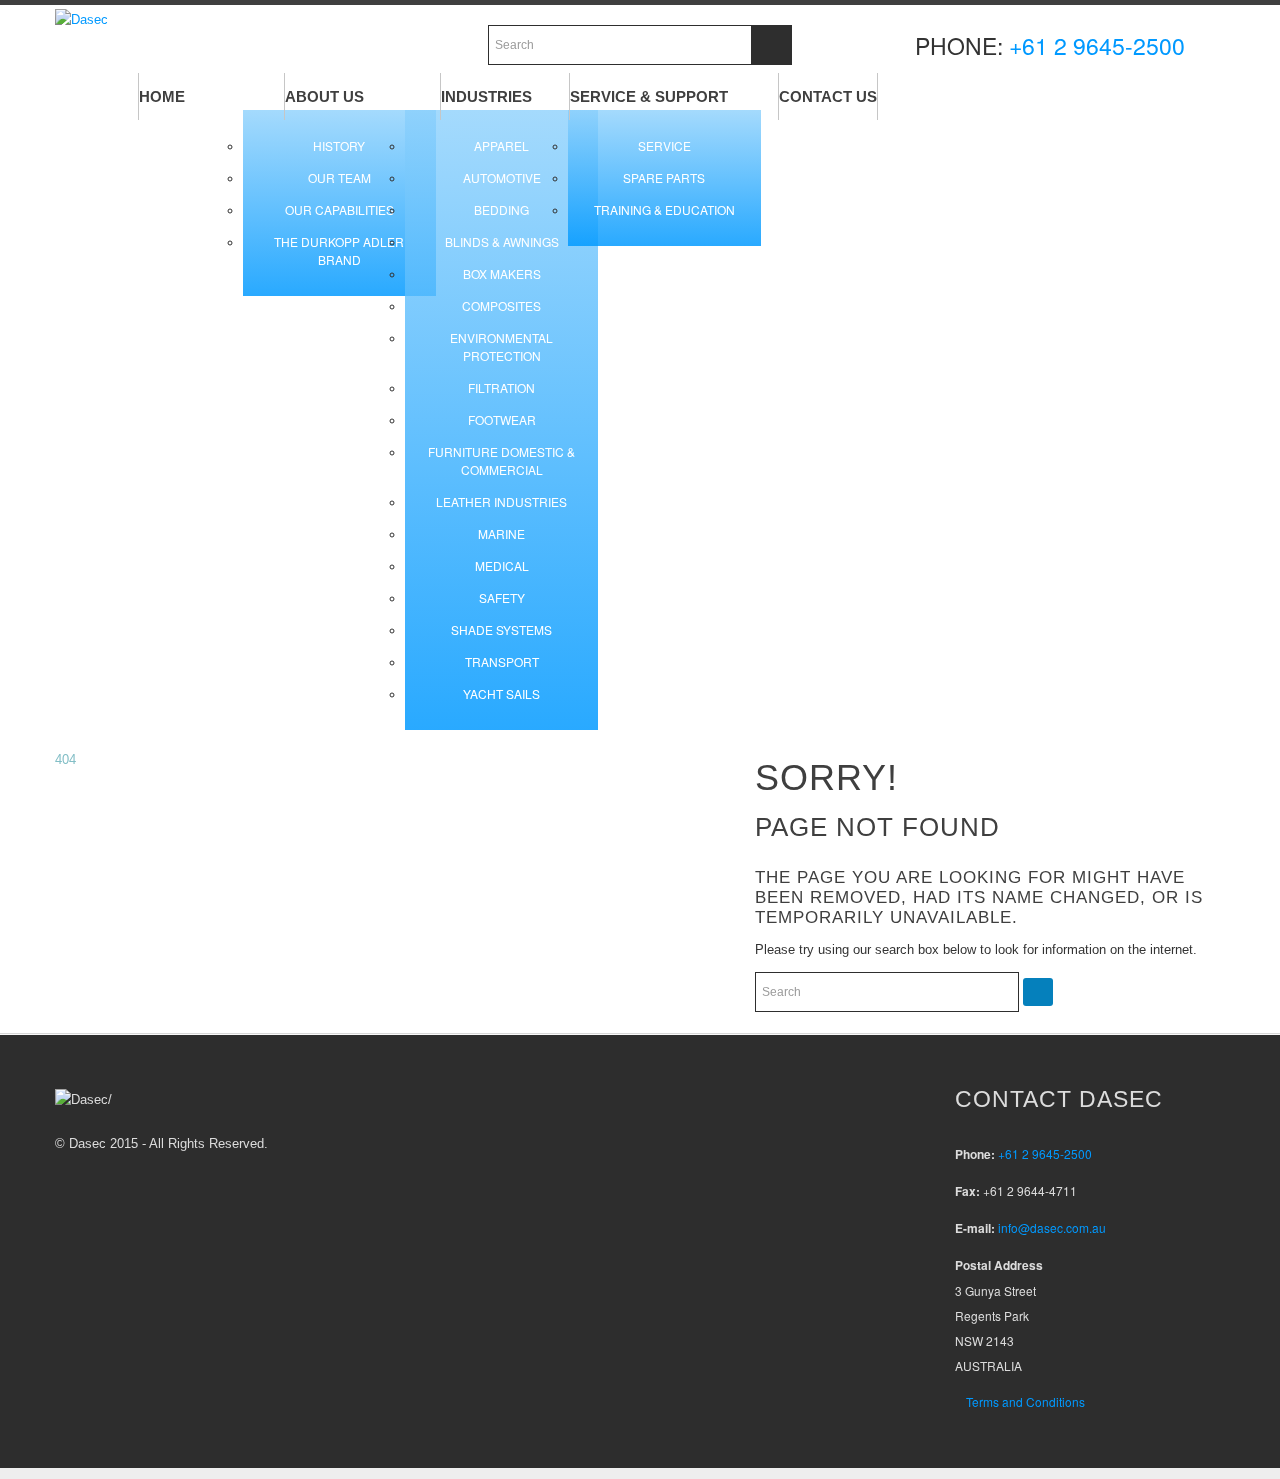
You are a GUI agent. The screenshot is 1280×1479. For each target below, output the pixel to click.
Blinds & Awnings (502, 241)
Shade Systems (501, 629)
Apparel (501, 145)
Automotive (502, 177)
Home (162, 96)
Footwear (502, 419)
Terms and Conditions (1025, 1401)
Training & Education (664, 209)
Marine (501, 533)
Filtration (501, 387)
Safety (502, 597)
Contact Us (828, 96)
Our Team (339, 177)
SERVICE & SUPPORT (649, 96)
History (339, 145)
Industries (486, 96)
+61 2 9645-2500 (1097, 45)
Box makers (502, 273)
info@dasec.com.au (1052, 1227)
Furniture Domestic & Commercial (501, 460)
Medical (502, 565)
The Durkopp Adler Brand (339, 250)
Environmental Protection (501, 346)
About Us (324, 96)
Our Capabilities (339, 209)
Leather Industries (501, 501)
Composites (501, 305)
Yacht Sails (501, 693)
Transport (502, 661)
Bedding (501, 209)
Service (664, 145)
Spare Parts (664, 177)
